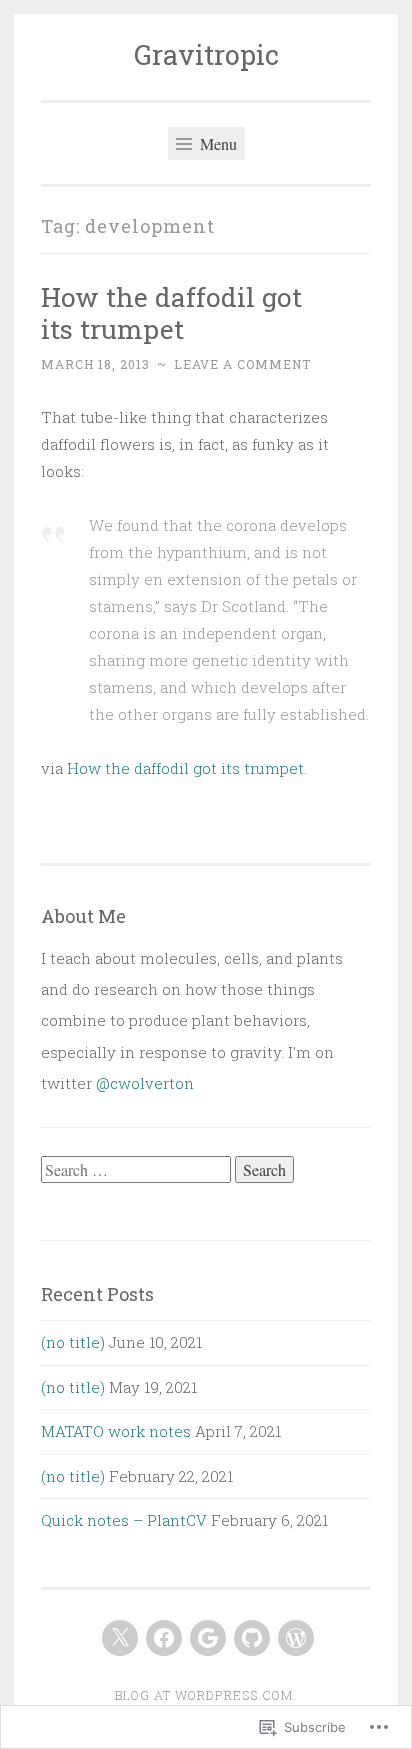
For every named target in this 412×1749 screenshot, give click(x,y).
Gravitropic (206, 54)
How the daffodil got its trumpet (171, 312)
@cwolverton (145, 1083)
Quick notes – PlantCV (124, 1520)
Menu (216, 143)
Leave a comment (242, 364)
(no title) (73, 1342)
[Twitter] (120, 1638)
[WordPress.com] (296, 1638)
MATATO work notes (116, 1431)
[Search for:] (138, 1170)
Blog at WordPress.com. (206, 1695)
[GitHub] (252, 1638)
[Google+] (208, 1638)
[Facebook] (164, 1638)
